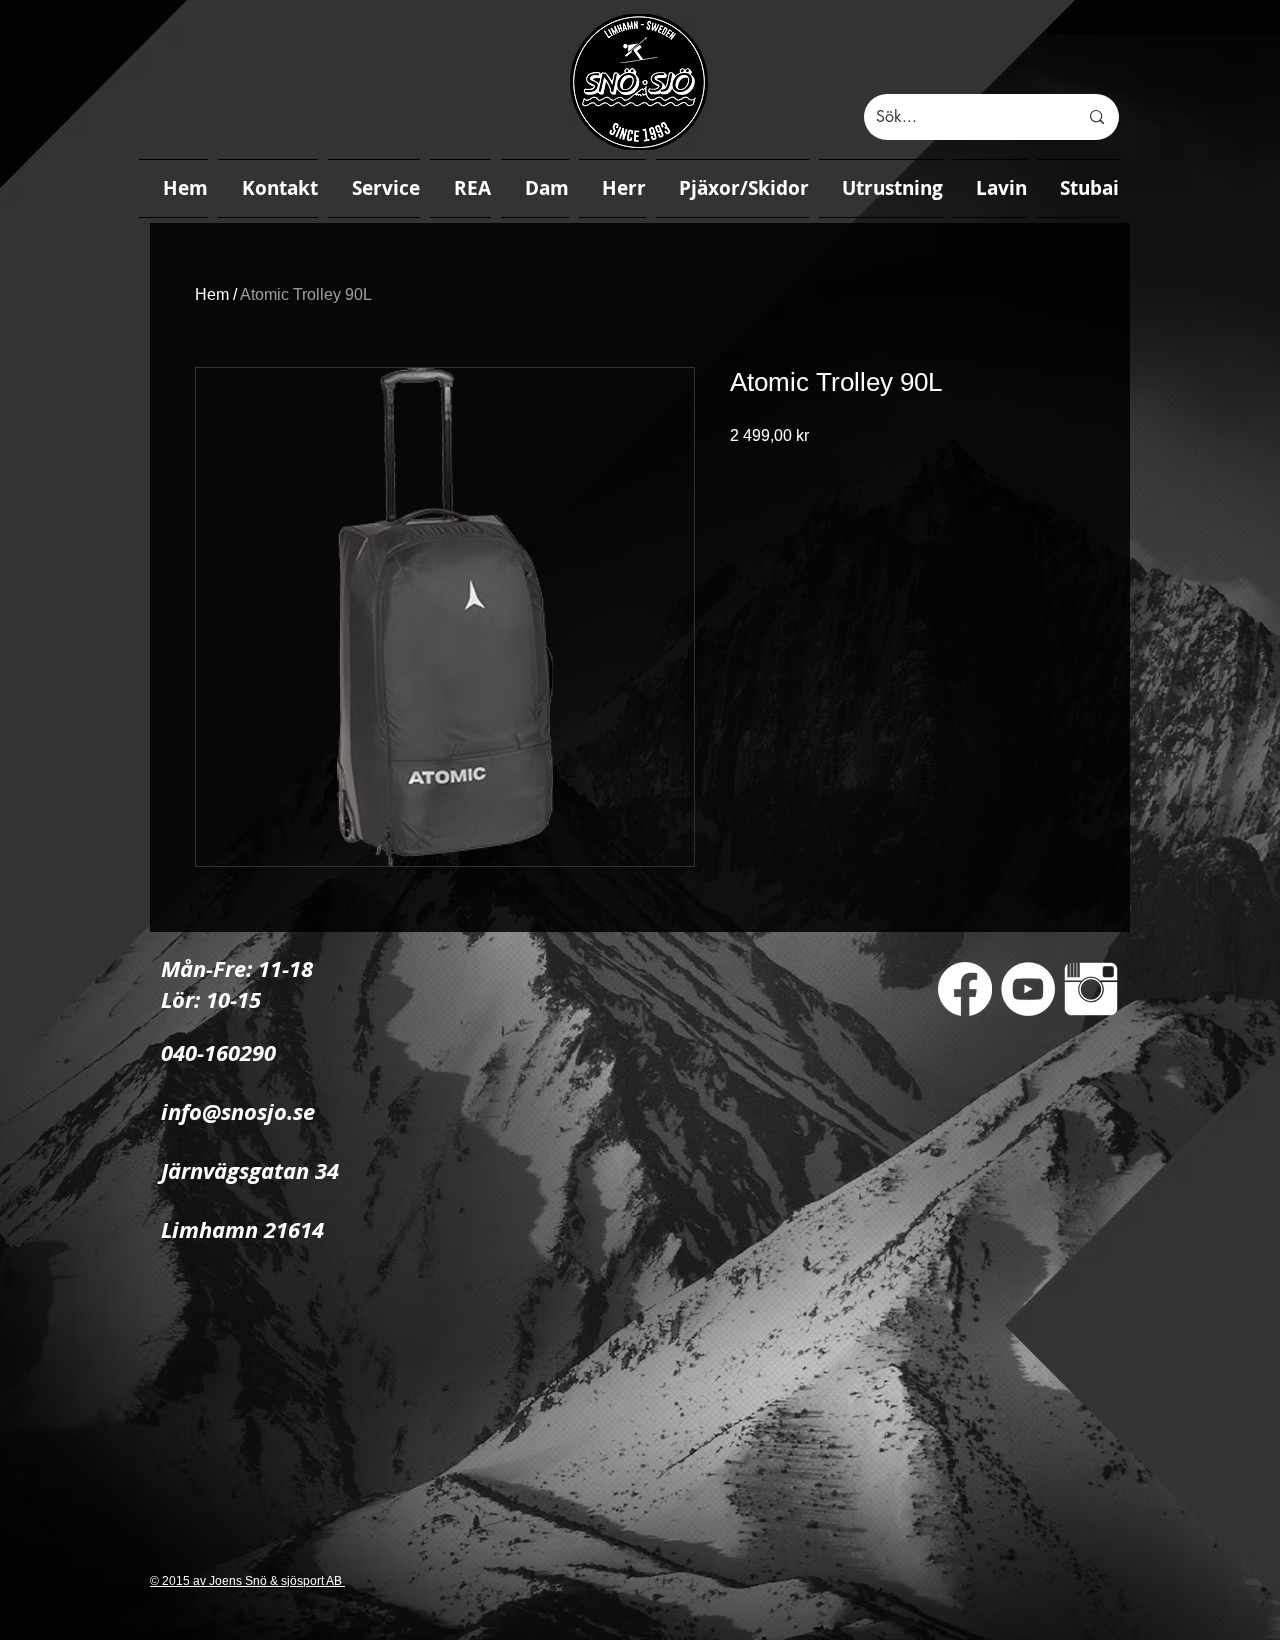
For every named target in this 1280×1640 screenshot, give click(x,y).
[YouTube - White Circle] (1028, 989)
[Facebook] (965, 989)
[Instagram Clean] (1091, 989)
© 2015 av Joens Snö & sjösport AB (247, 1581)
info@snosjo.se (238, 1111)
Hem (212, 294)
